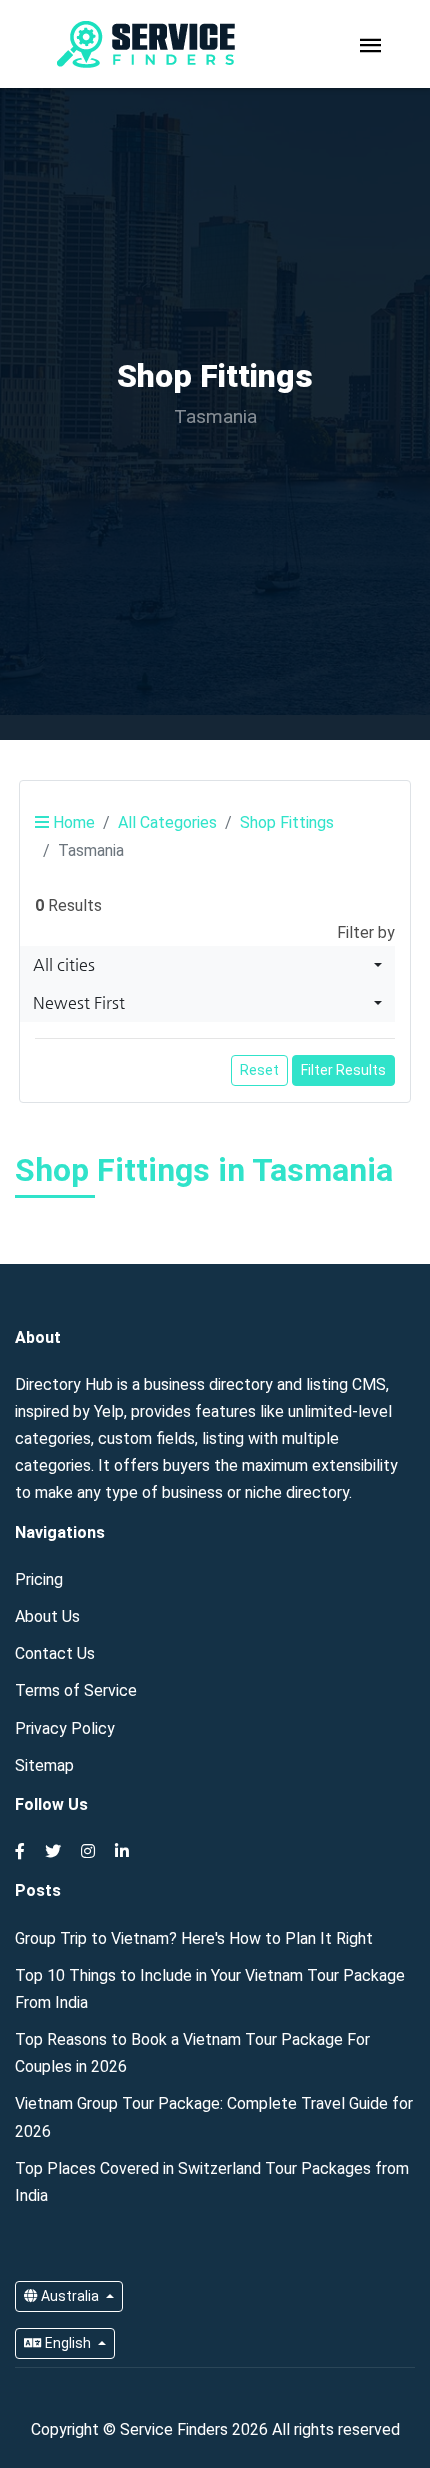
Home (72, 822)
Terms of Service (76, 1690)
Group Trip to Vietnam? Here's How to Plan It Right (194, 1938)
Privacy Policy (65, 1728)
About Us (47, 1616)
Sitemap (44, 1765)
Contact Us (55, 1653)
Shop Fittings (287, 822)
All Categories (167, 822)
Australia (70, 2296)
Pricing (39, 1579)
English (68, 2343)
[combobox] (207, 965)
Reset (259, 1070)
